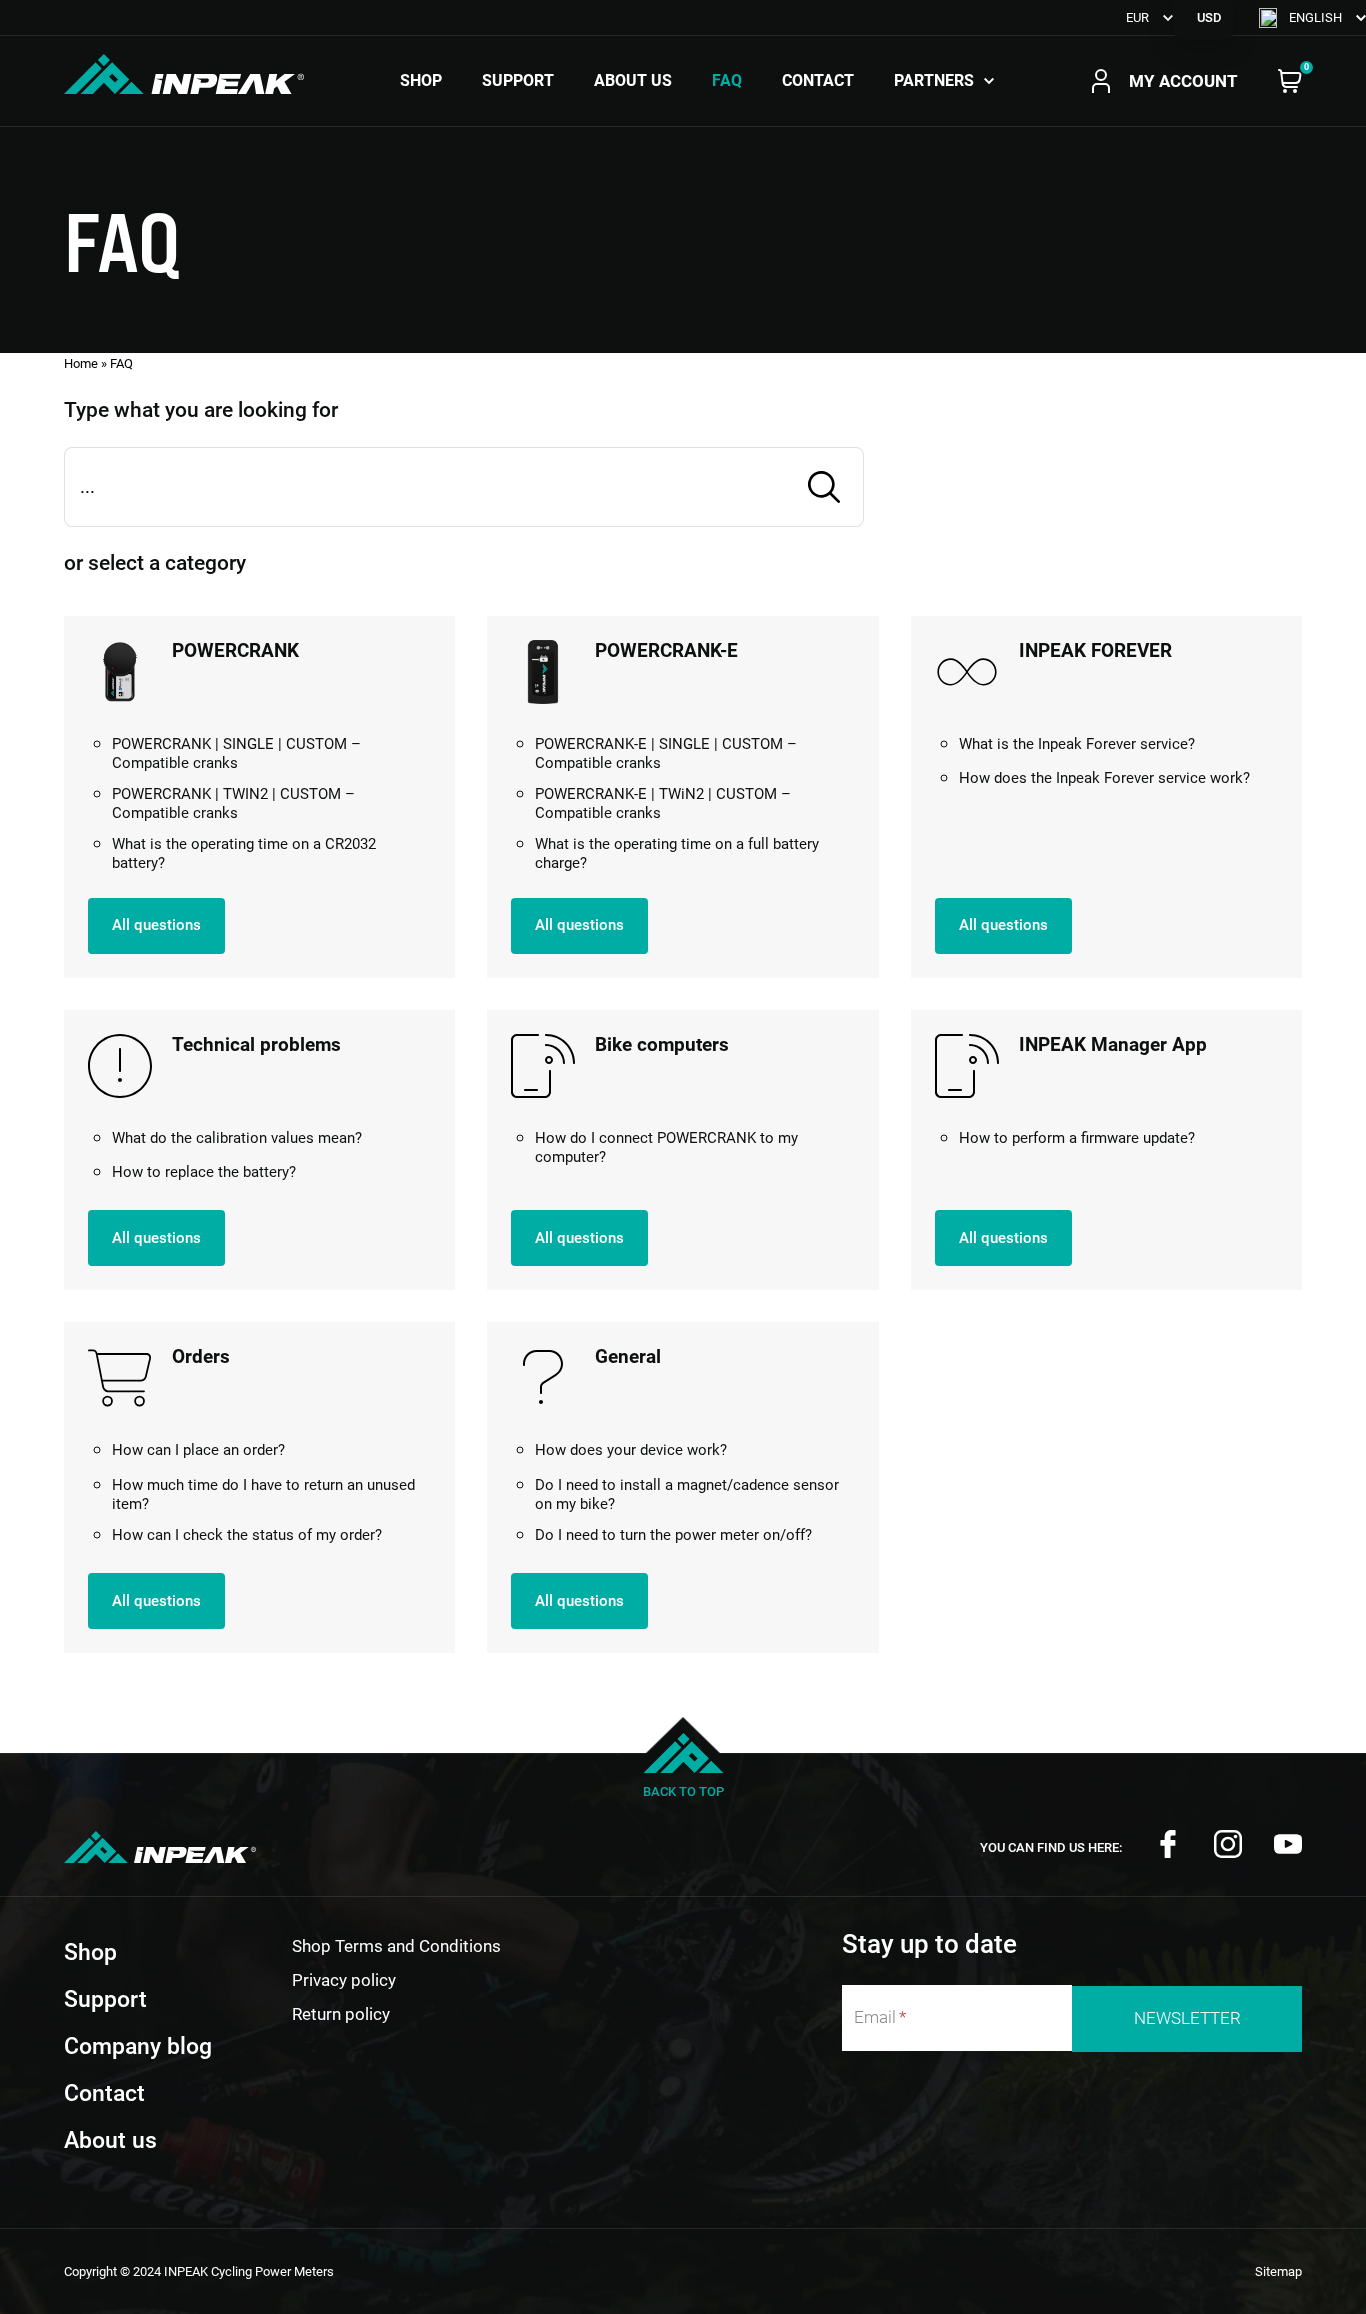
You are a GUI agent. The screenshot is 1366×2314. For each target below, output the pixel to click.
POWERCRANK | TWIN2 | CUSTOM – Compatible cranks (233, 804)
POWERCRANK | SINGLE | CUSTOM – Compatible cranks (236, 754)
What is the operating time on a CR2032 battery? (244, 854)
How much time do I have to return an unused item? (263, 1495)
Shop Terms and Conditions (396, 1946)
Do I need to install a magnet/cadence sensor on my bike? (687, 1495)
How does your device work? (631, 1450)
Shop (421, 81)
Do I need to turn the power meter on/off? (673, 1535)
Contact (818, 81)
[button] (1312, 17)
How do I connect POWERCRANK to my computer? (666, 1148)
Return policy (341, 2014)
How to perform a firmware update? (1077, 1138)
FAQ (727, 81)
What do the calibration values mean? (237, 1138)
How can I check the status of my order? (247, 1535)
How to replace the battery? (204, 1172)
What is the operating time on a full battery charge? (677, 854)
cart (1290, 81)
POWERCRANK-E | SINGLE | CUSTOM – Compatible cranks (666, 754)
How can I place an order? (198, 1450)
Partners (934, 81)
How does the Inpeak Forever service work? (1104, 778)
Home (81, 363)
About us (633, 81)
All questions (156, 925)
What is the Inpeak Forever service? (1077, 744)
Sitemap (1278, 2271)
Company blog (138, 2046)
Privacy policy (344, 1980)
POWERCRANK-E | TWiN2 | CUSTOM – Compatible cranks (663, 804)
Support (518, 81)
